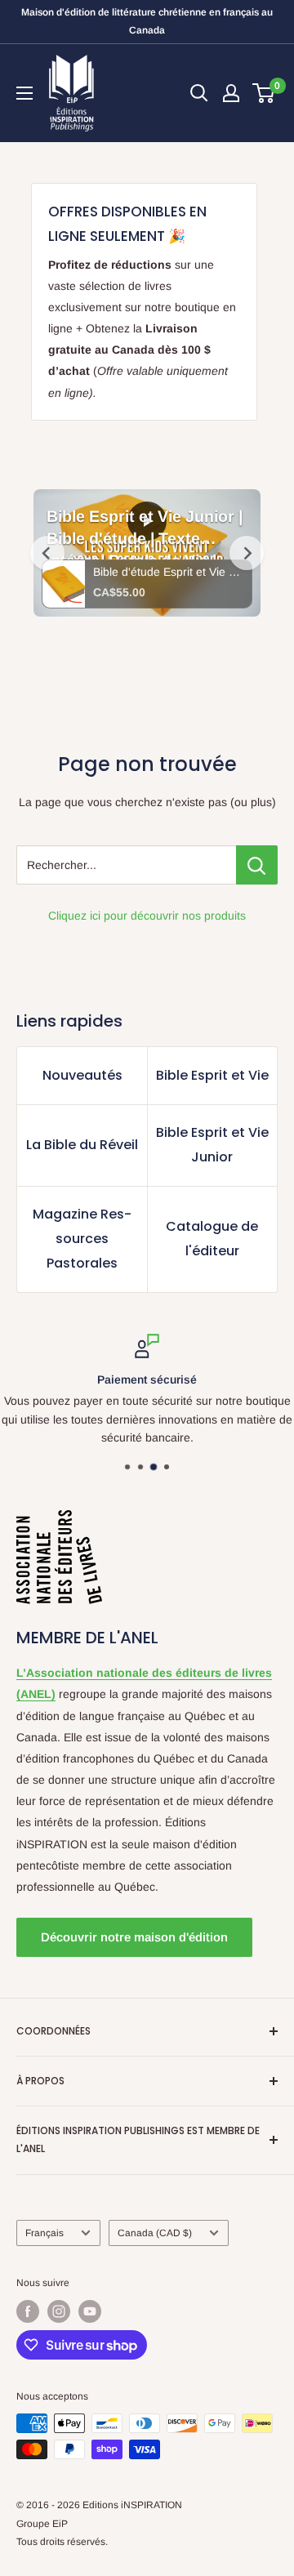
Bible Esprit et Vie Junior (212, 1145)
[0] (264, 93)
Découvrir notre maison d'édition (134, 1937)
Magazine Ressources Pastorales (82, 1239)
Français (45, 2233)
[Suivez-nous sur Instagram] (59, 2311)
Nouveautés (82, 1075)
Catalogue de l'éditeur (212, 1239)
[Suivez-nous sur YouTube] (90, 2311)
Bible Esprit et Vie (212, 1075)
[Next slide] (247, 553)
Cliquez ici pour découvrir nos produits (147, 916)
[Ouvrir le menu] (24, 93)
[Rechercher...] (257, 865)
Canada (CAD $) (155, 2233)
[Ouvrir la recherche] (199, 93)
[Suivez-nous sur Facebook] (28, 2311)
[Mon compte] (231, 93)
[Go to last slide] (47, 553)
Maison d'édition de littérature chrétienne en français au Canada (147, 21)
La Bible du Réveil (82, 1145)
